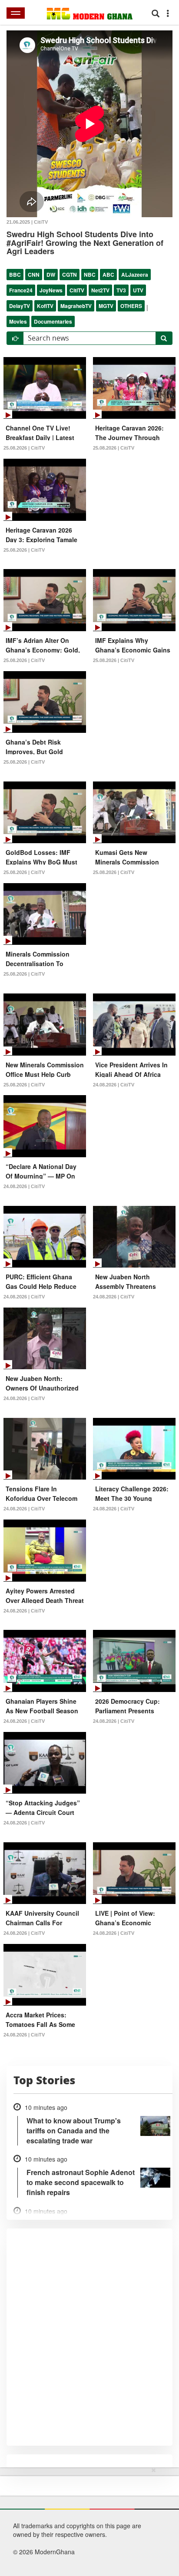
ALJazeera (135, 275)
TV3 (121, 290)
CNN (34, 275)
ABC (108, 275)
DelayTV (20, 306)
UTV (138, 290)
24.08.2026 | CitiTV (114, 1085)
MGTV (106, 306)
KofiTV (45, 306)
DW (51, 275)
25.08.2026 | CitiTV (24, 448)
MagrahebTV (76, 306)
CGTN (70, 275)
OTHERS (131, 306)
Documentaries (53, 321)
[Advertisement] (86, 2520)
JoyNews (51, 290)
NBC (90, 275)
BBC (15, 275)
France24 (21, 290)
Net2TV (100, 290)
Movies (18, 321)
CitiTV (77, 290)
